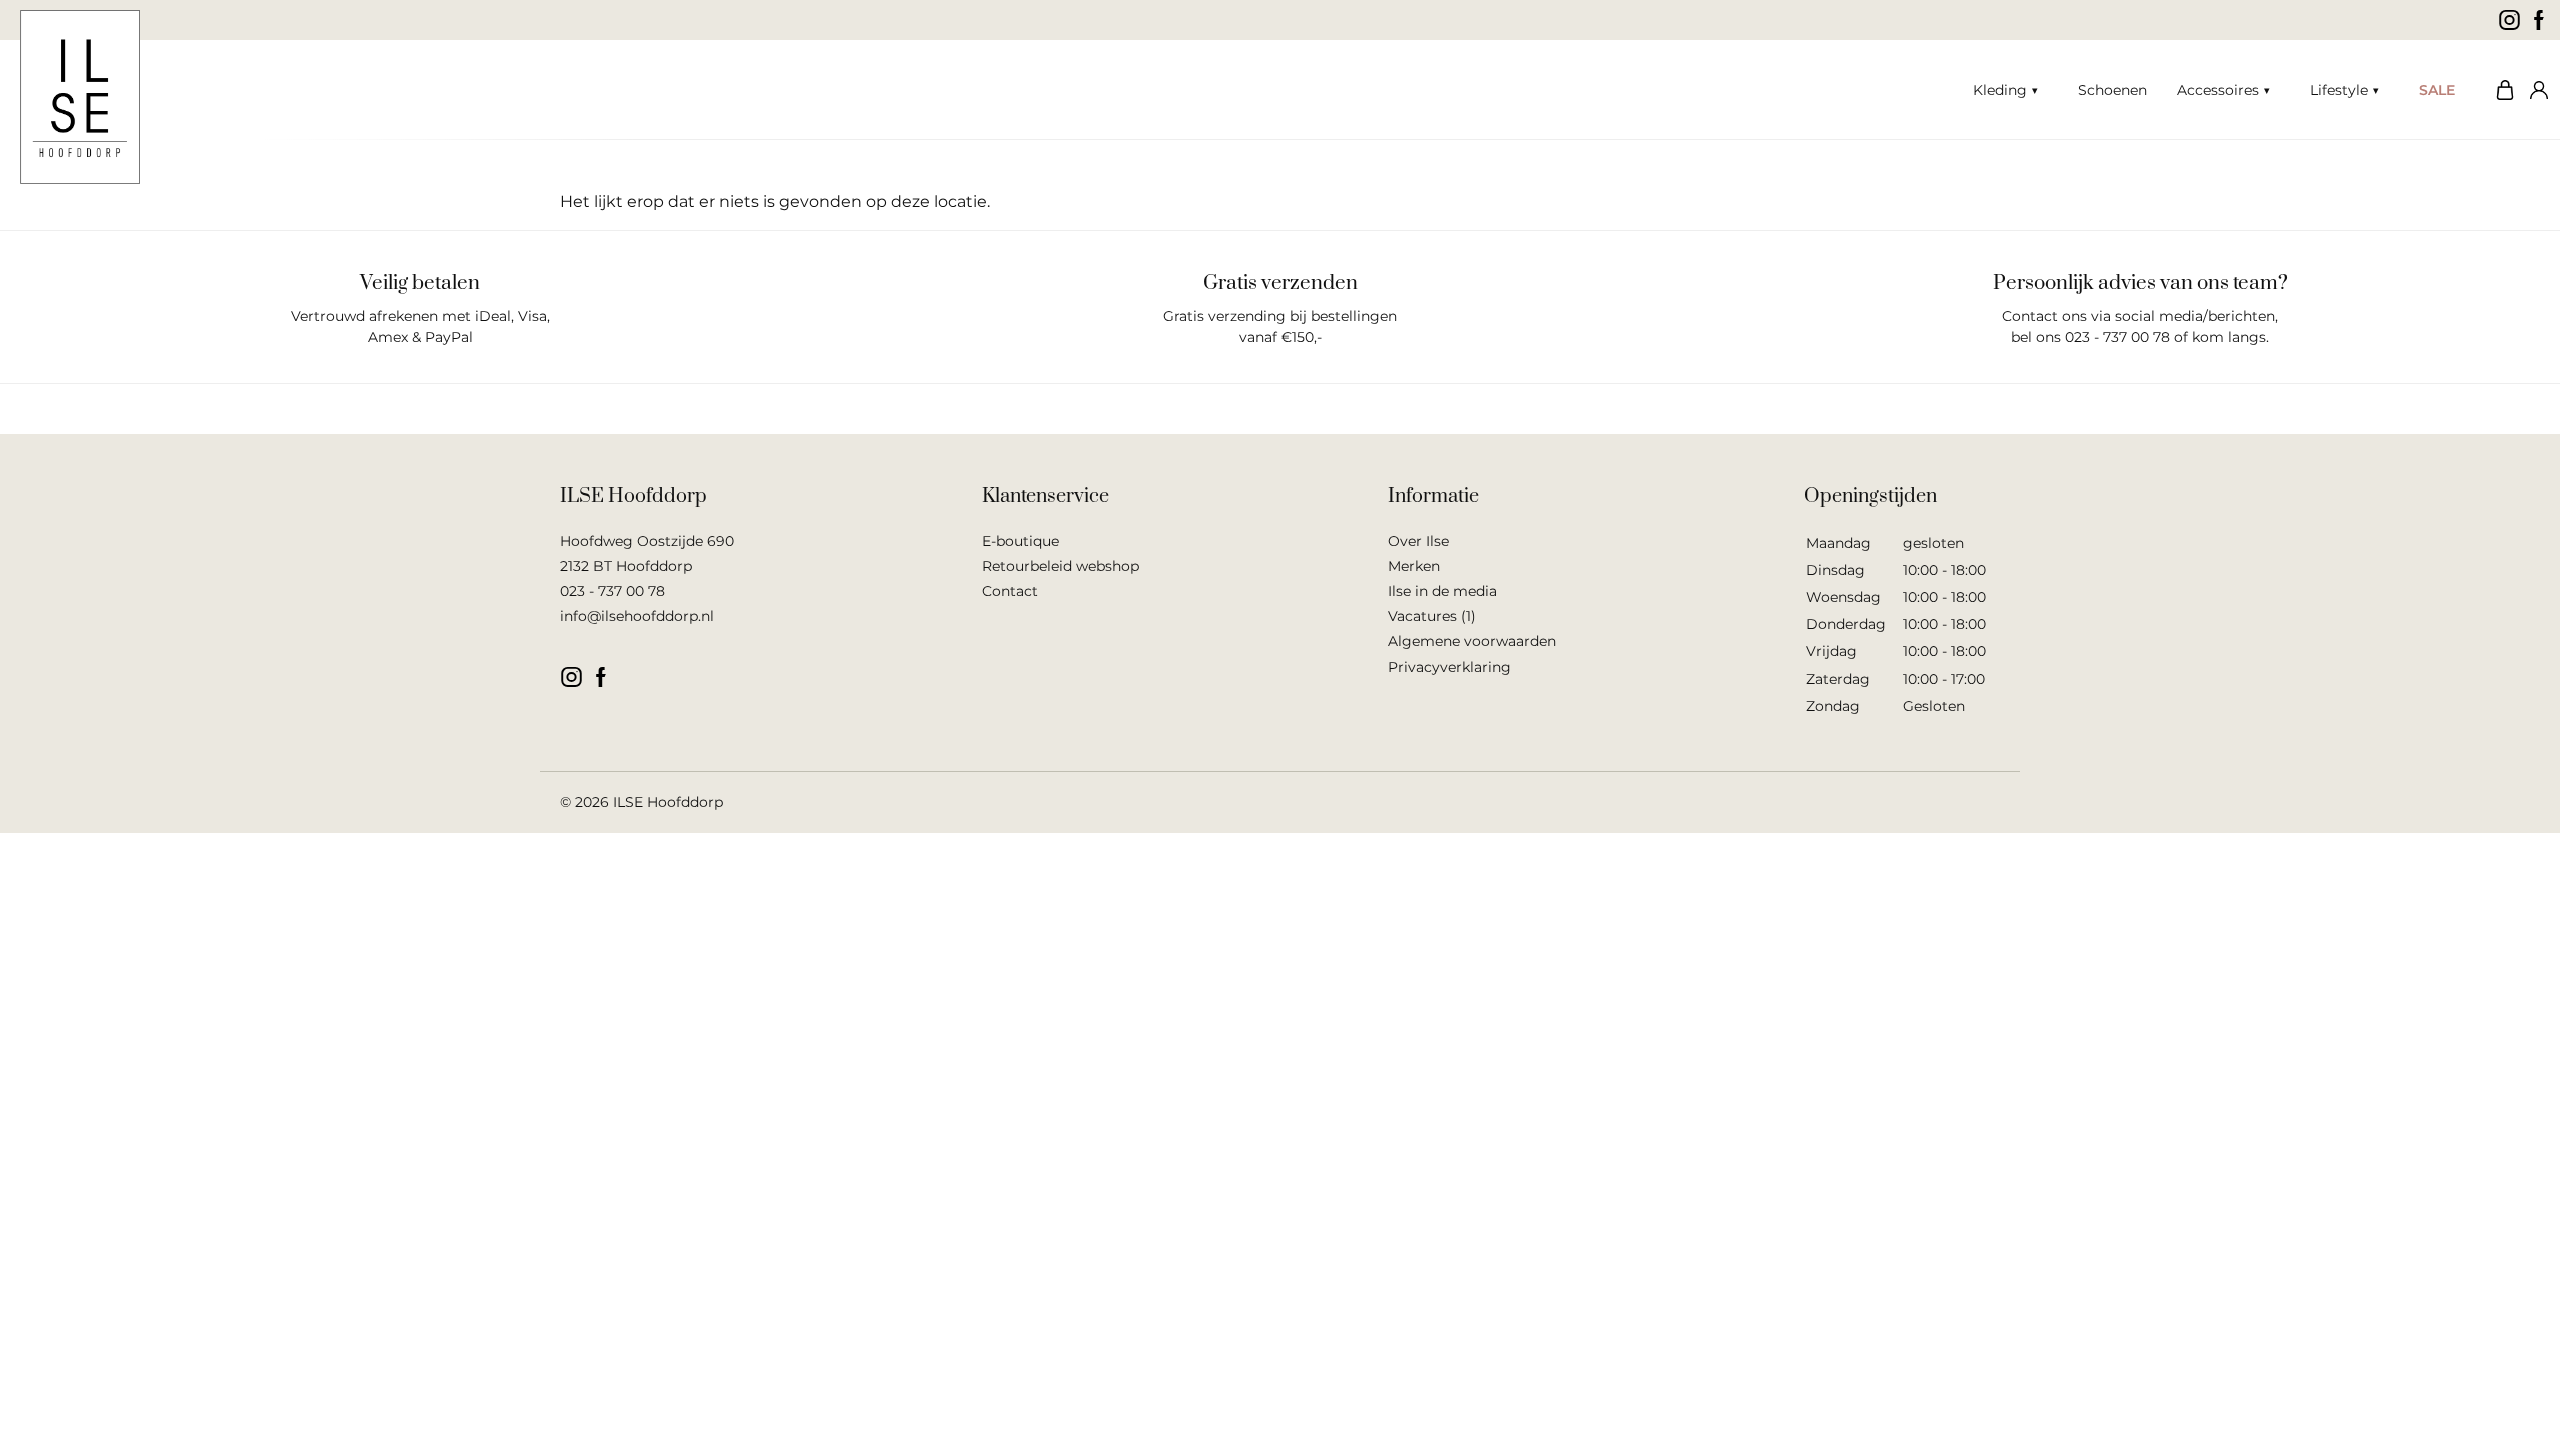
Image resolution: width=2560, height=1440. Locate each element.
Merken (1414, 566)
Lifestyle (2339, 90)
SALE (2437, 90)
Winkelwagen (2500, 90)
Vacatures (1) (1432, 616)
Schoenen (2112, 90)
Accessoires (2218, 90)
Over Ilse (1418, 541)
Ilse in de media (1442, 591)
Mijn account (2535, 90)
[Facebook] (2539, 20)
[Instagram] (2509, 20)
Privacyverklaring (1449, 667)
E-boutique (1020, 541)
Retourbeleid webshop (1060, 566)
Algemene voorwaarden (1472, 641)
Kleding (2000, 90)
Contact (1010, 591)
